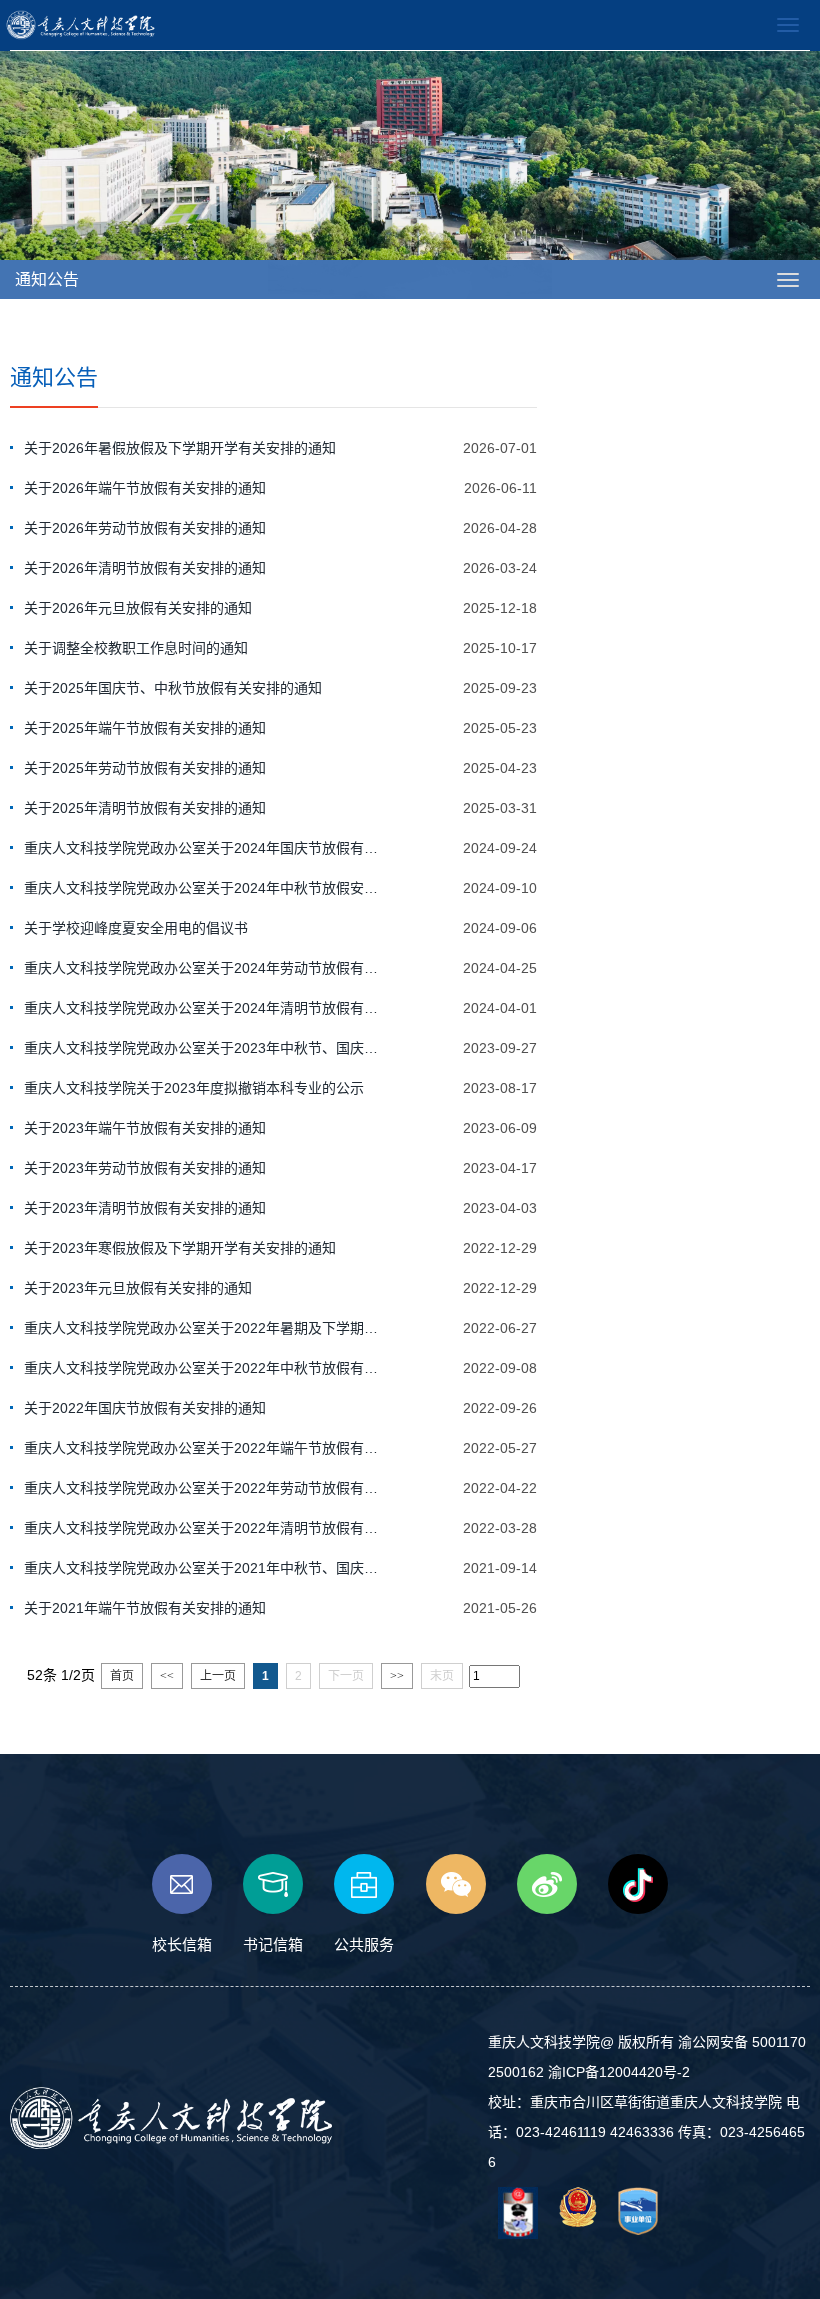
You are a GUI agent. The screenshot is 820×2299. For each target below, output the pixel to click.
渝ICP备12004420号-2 (619, 2072)
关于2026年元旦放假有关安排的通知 (138, 608)
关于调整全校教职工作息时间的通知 (136, 648)
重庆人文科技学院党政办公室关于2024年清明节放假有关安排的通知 (203, 1008)
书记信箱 (273, 1944)
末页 (442, 1676)
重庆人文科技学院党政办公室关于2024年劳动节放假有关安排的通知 (203, 968)
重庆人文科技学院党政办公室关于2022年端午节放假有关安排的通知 (203, 1448)
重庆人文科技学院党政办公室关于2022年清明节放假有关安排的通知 (203, 1528)
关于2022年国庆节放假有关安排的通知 (145, 1408)
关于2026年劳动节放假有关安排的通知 (145, 528)
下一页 (346, 1676)
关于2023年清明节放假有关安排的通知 (145, 1208)
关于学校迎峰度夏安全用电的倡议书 (136, 928)
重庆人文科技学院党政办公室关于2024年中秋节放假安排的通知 (203, 888)
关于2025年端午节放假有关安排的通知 (145, 728)
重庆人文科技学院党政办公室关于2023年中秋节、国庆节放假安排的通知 (203, 1048)
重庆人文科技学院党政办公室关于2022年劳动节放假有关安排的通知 (203, 1488)
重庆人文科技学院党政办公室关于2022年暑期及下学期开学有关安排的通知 (203, 1328)
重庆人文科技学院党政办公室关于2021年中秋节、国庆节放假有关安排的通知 (203, 1568)
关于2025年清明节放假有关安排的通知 (145, 808)
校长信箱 (182, 1944)
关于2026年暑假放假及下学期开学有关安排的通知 (180, 448)
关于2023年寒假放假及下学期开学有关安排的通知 (180, 1248)
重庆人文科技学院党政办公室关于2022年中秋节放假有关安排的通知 (203, 1368)
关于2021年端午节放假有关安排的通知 (145, 1608)
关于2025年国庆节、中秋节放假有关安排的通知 (173, 688)
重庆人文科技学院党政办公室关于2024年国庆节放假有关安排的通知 (203, 848)
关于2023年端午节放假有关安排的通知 (145, 1128)
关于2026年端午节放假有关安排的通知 (145, 488)
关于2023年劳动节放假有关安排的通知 (145, 1168)
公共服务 (364, 1944)
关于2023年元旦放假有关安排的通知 (138, 1288)
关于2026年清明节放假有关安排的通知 (145, 568)
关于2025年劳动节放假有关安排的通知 (145, 768)
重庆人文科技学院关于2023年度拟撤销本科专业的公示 (194, 1088)
